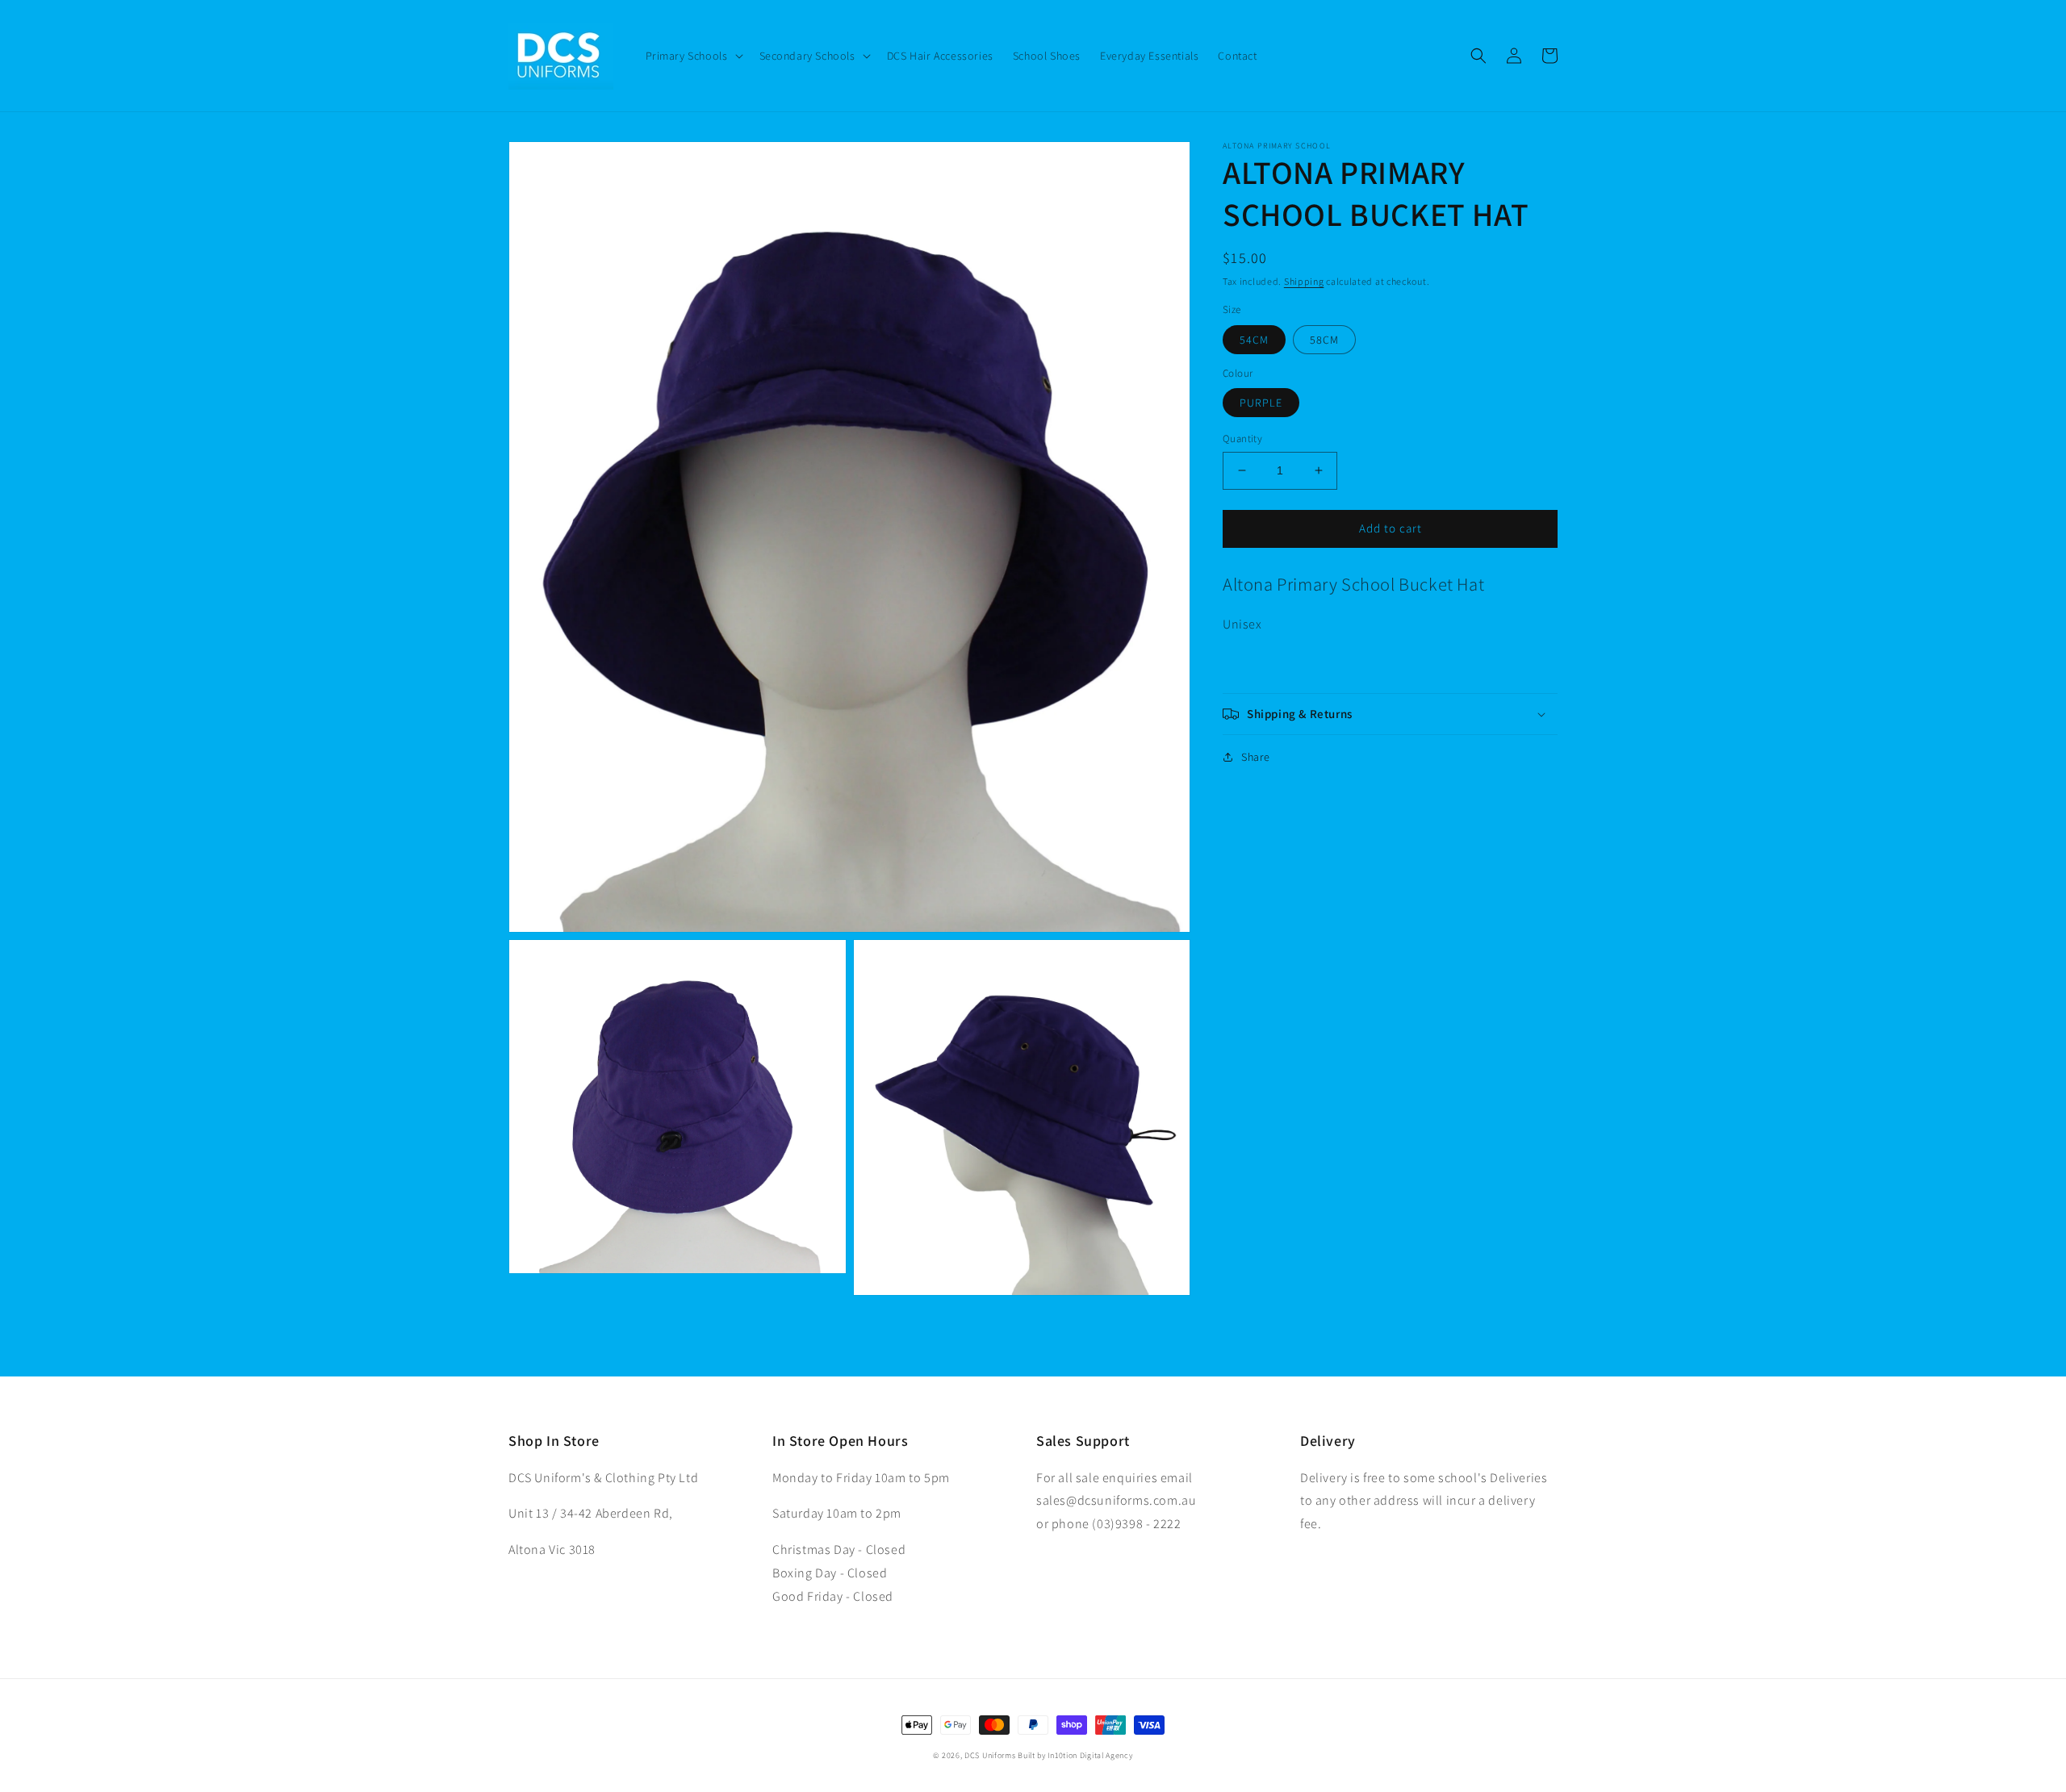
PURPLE (1261, 403)
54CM (1254, 340)
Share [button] (1256, 757)
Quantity (1242, 439)
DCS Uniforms (990, 1755)
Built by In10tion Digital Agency (1075, 1755)
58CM (1324, 340)
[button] (693, 56)
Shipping (1304, 281)
